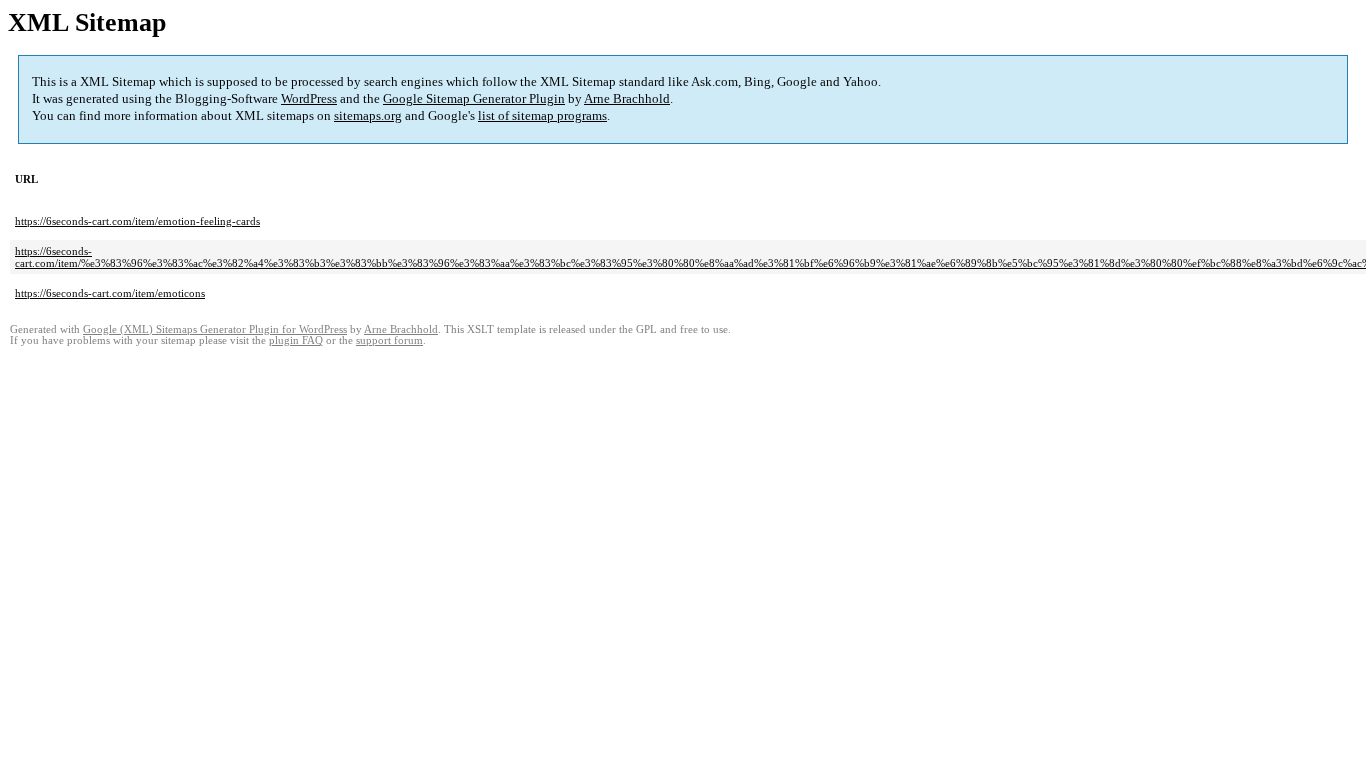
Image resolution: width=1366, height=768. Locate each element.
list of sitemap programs (542, 115)
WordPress (309, 98)
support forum (389, 340)
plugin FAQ (296, 340)
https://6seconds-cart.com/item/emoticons (110, 293)
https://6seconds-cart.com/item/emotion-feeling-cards (137, 221)
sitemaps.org (368, 115)
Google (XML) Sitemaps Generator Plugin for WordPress (215, 329)
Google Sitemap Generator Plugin (474, 98)
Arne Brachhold (627, 98)
